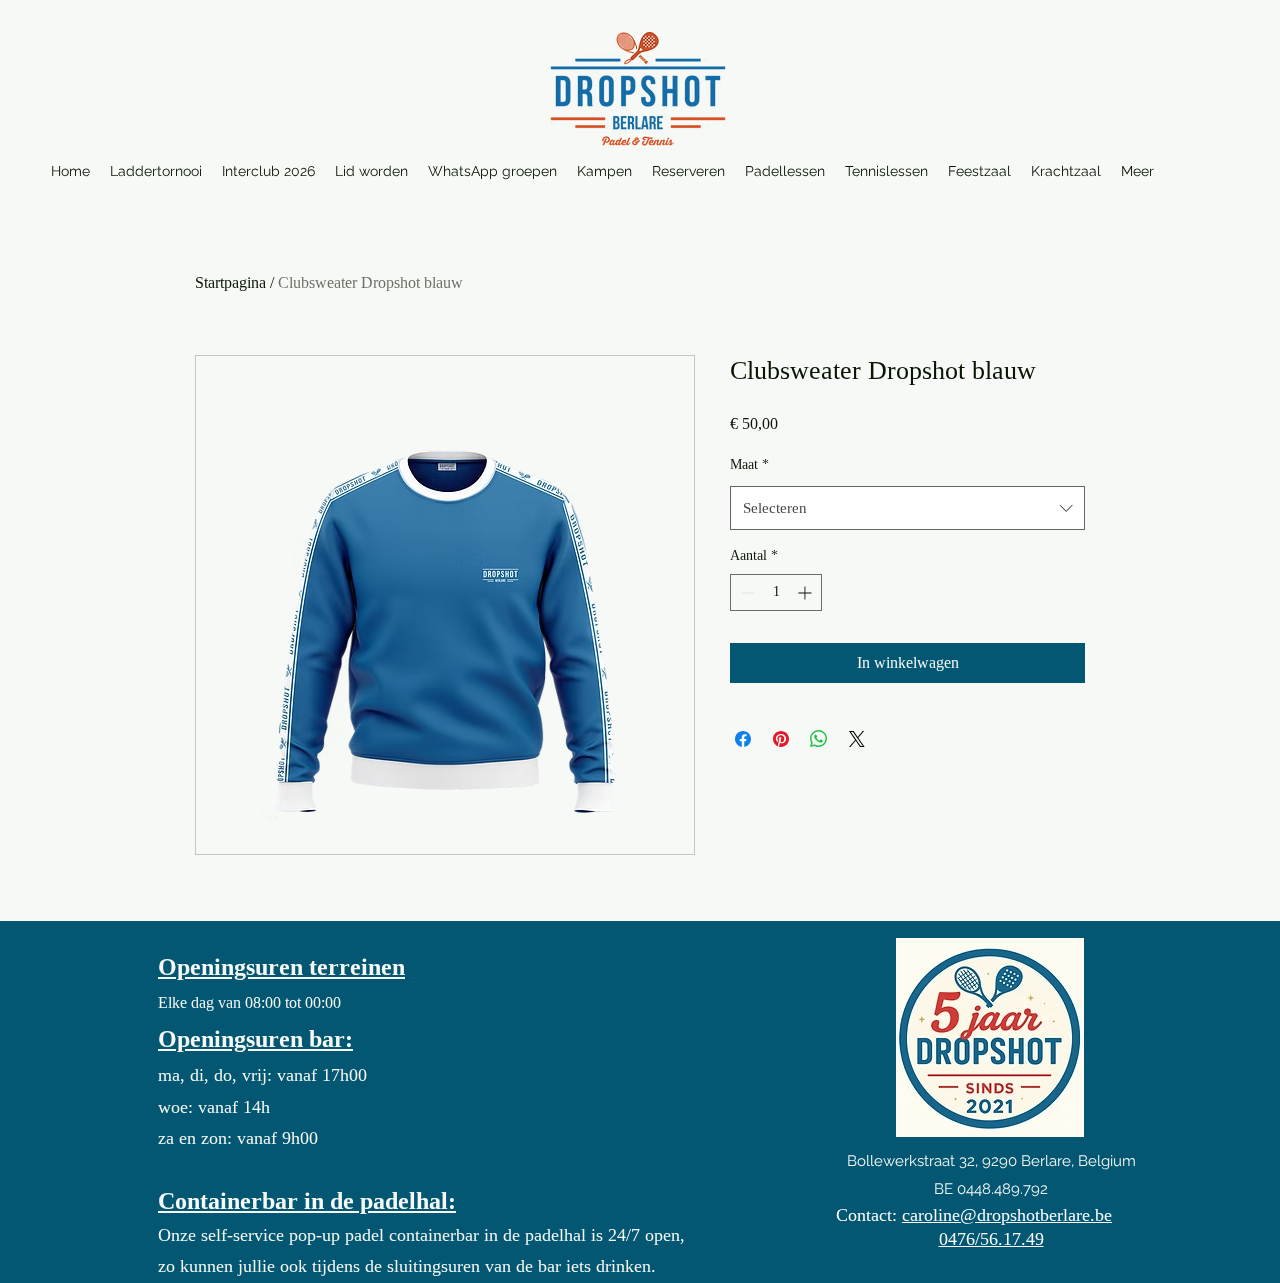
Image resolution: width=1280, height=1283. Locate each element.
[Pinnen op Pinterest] (781, 739)
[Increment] (806, 592)
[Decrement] (745, 592)
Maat (749, 464)
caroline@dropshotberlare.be (1007, 1215)
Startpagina (230, 282)
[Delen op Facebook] (743, 739)
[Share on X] (857, 739)
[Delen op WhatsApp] (819, 739)
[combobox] (907, 508)
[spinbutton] (776, 592)
